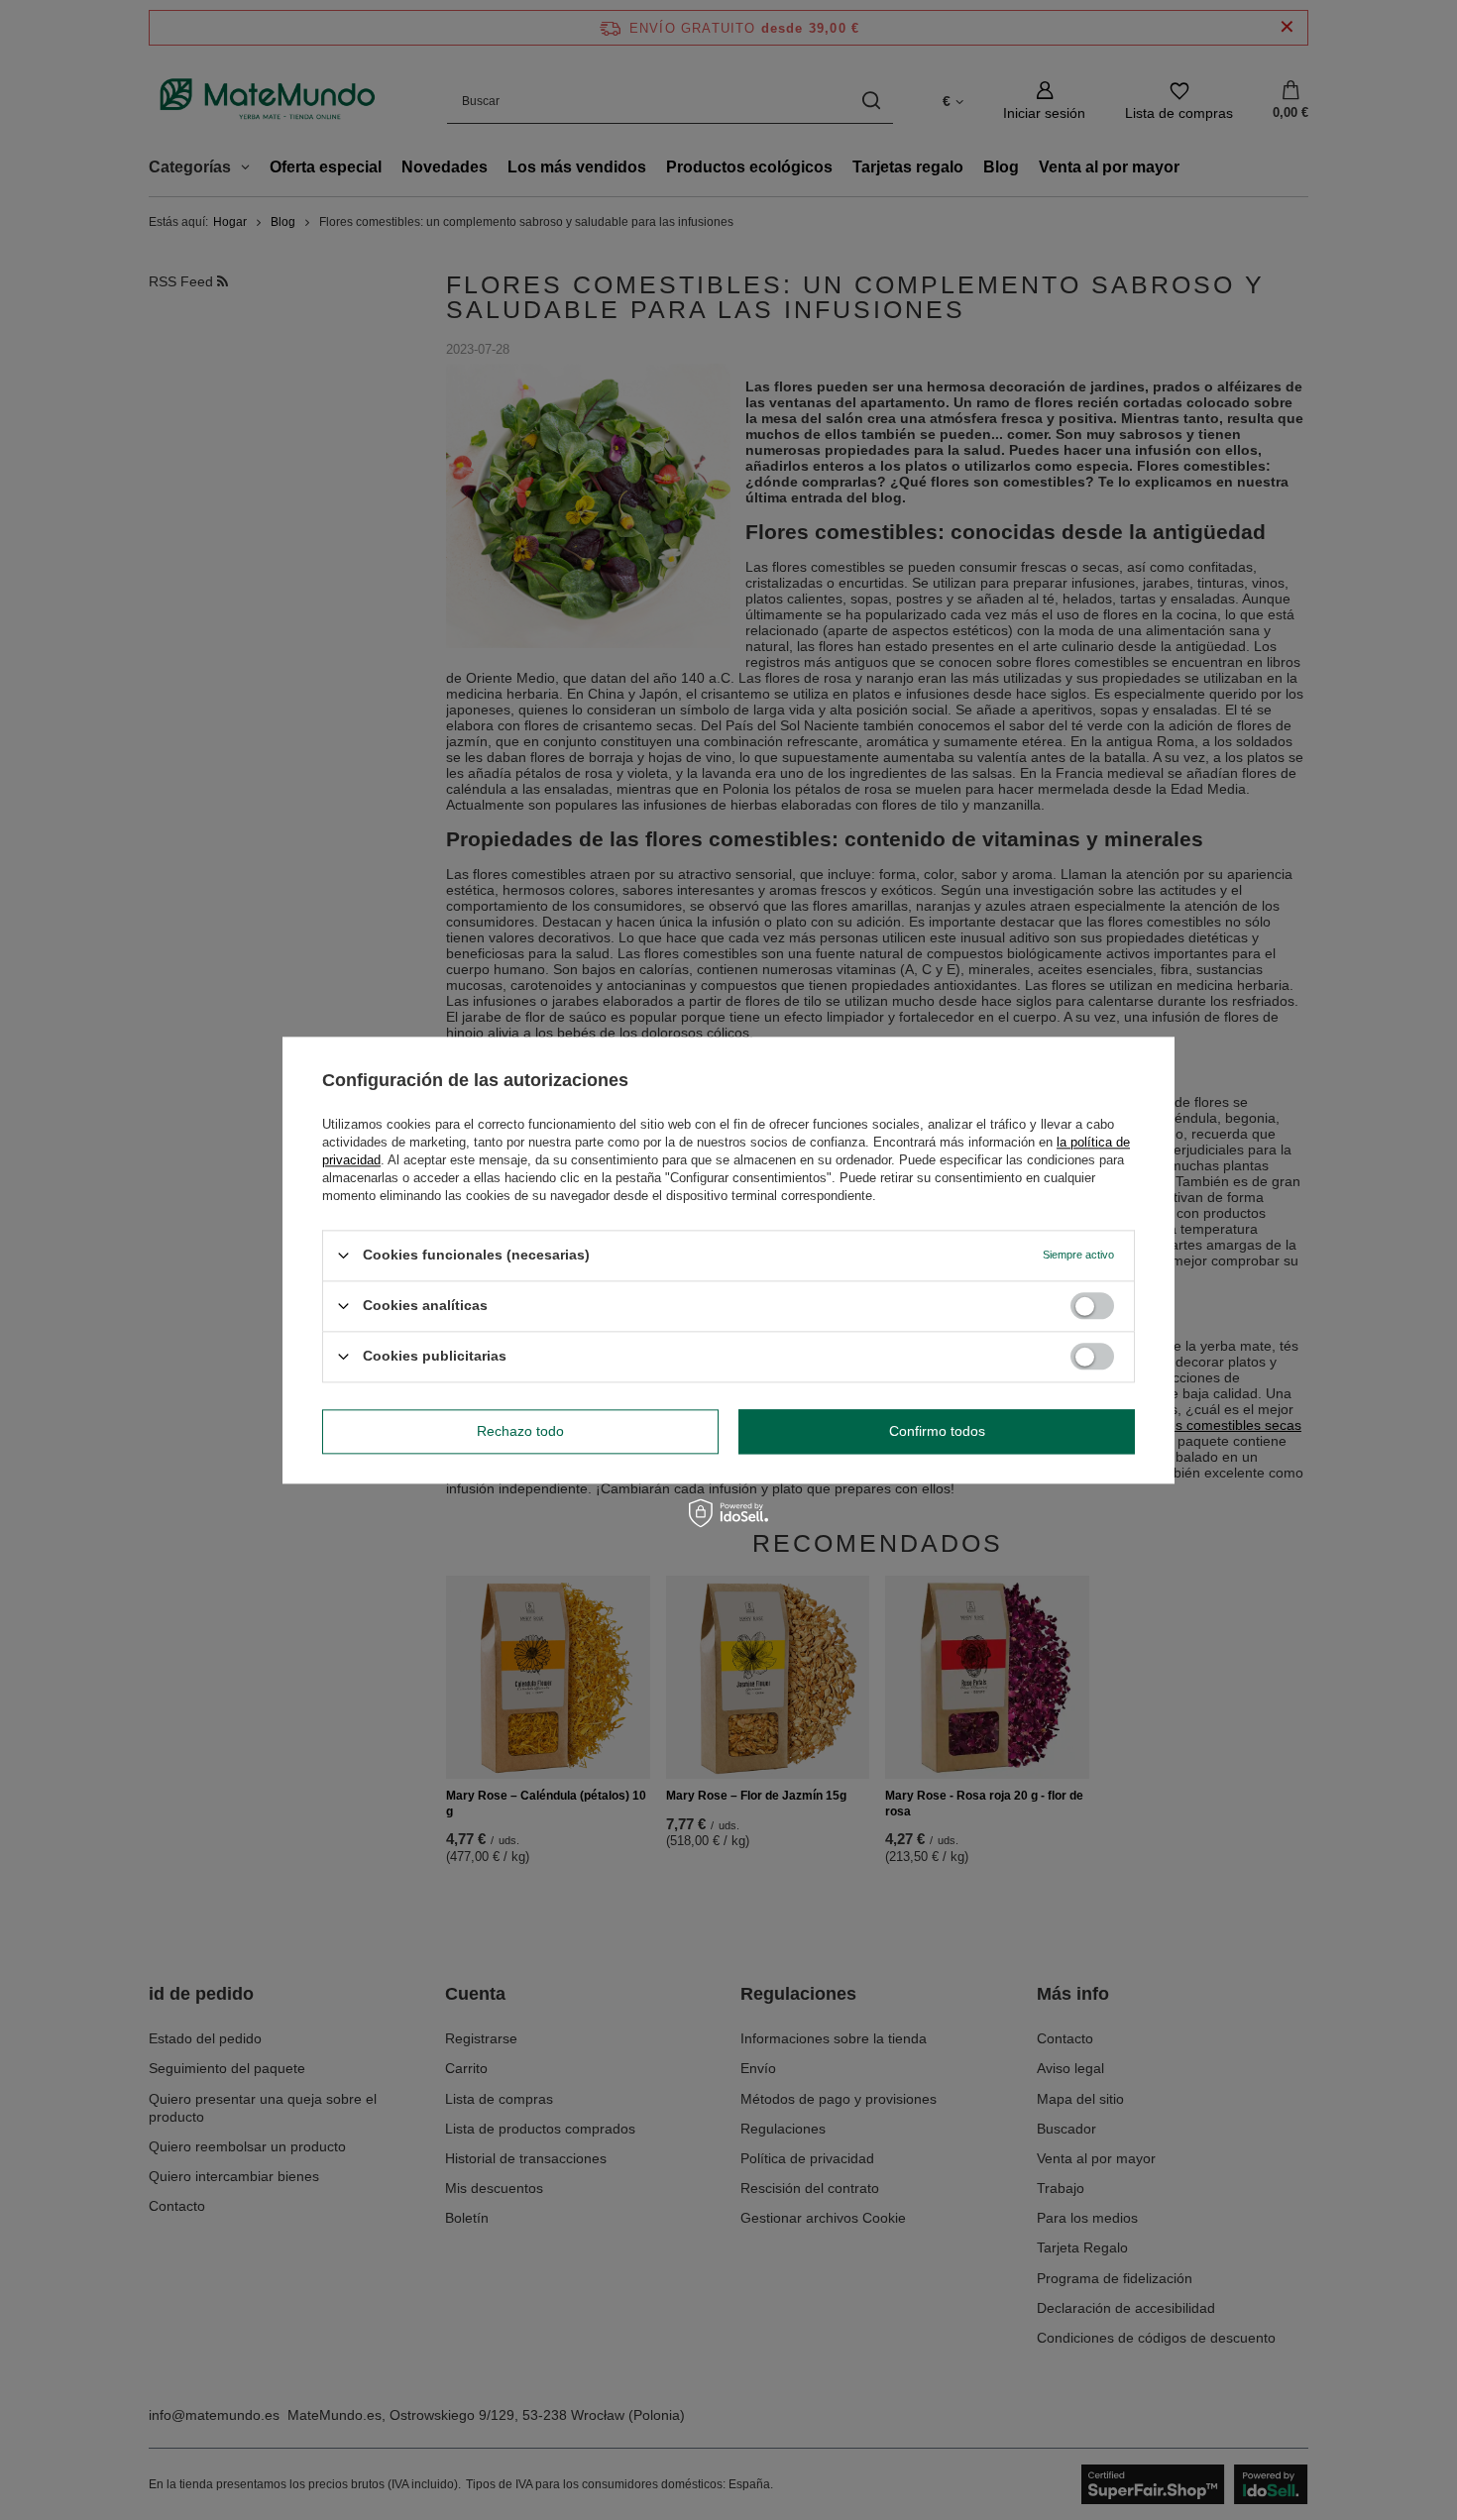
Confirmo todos (937, 1431)
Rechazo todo (520, 1431)
